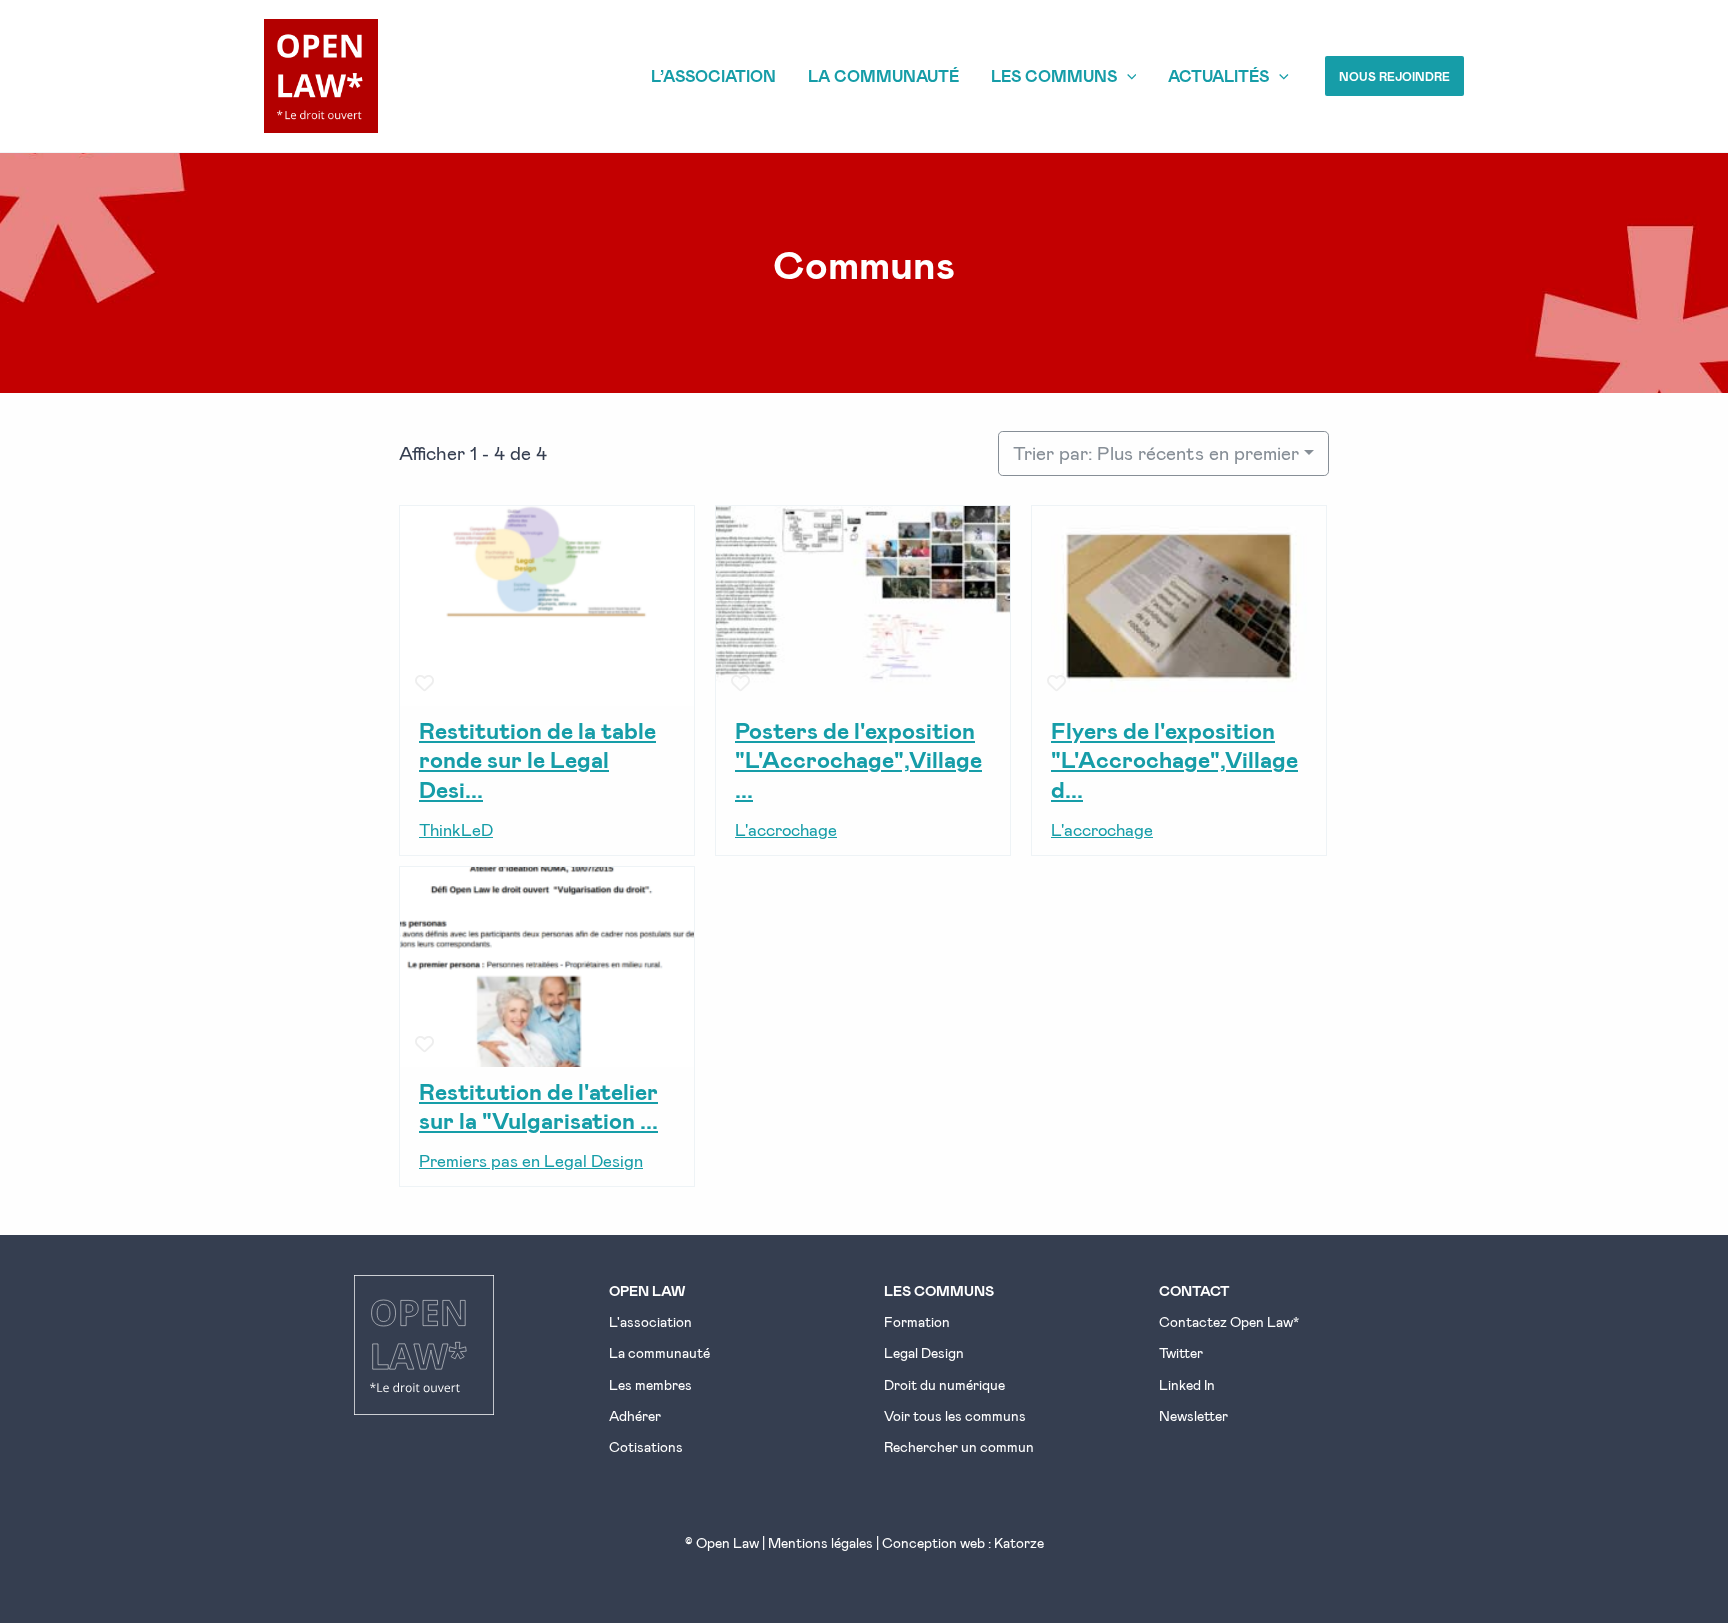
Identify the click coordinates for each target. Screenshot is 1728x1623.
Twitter (1181, 1352)
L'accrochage (786, 829)
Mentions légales (820, 1542)
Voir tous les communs (955, 1415)
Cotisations (646, 1446)
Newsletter (1193, 1415)
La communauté (659, 1352)
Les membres (650, 1384)
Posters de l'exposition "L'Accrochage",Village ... (858, 758)
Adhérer (635, 1415)
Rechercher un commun (959, 1446)
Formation (917, 1321)
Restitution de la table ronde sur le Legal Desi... (537, 758)
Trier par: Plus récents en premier (1156, 452)
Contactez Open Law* (1229, 1321)
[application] (1127, 76)
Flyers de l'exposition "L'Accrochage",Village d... (1174, 758)
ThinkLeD (456, 829)
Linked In (1187, 1384)
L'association (650, 1321)
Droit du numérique (944, 1384)
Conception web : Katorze (963, 1542)
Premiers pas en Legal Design (531, 1160)
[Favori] (425, 683)
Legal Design (924, 1352)
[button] (1394, 76)
